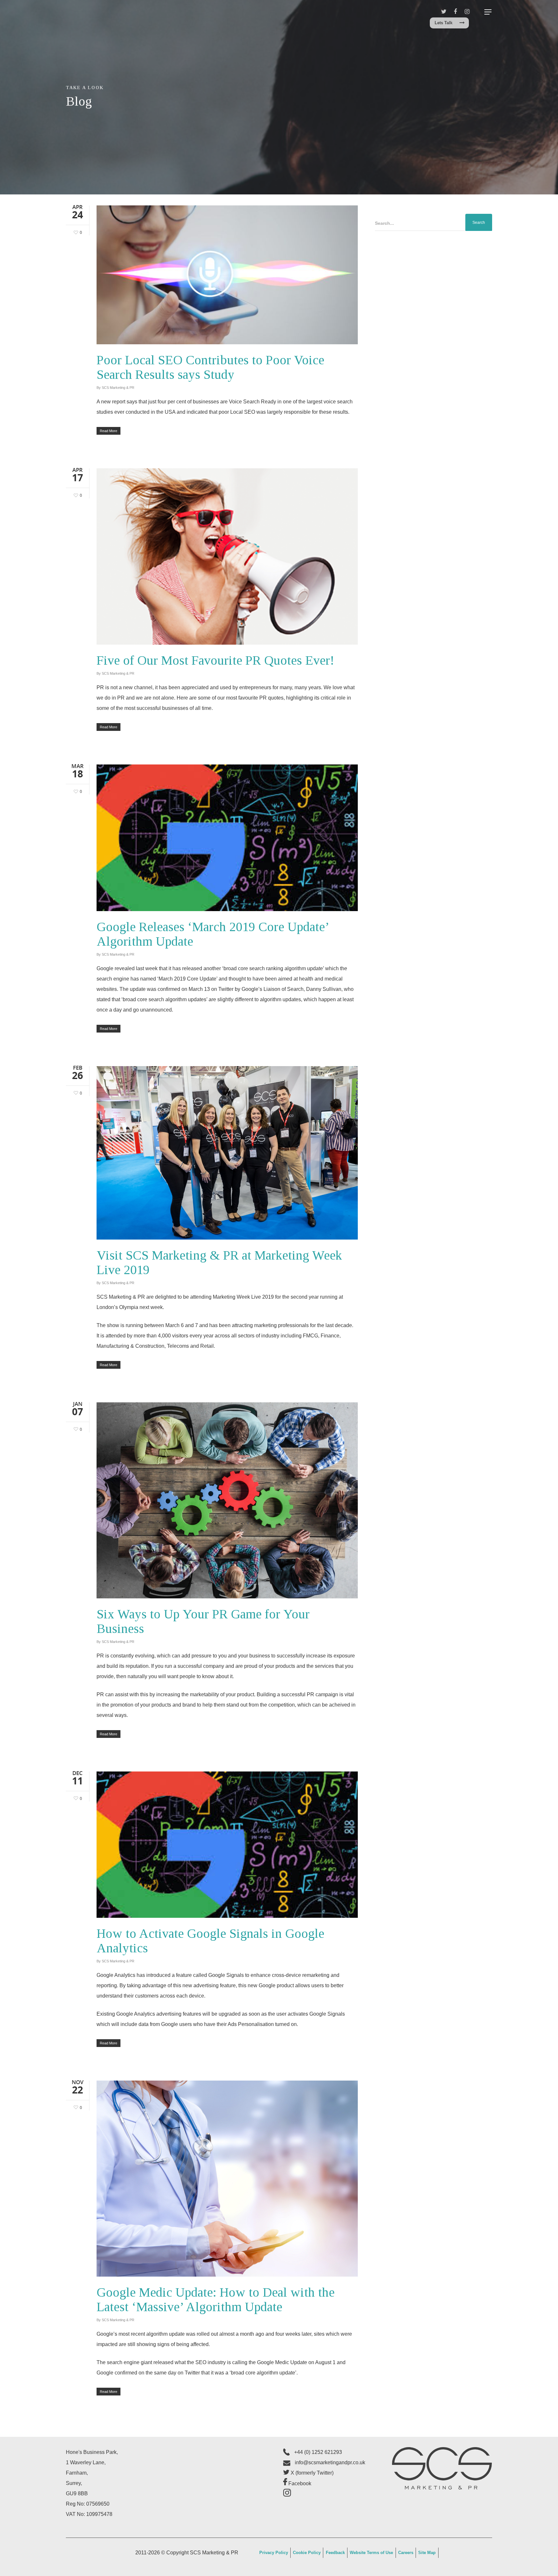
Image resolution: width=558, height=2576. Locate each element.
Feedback (335, 2553)
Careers (406, 2553)
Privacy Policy (274, 2553)
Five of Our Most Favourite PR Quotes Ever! (215, 660)
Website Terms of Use (371, 2553)
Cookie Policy (307, 2553)
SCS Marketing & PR (118, 388)
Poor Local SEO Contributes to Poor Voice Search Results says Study (210, 367)
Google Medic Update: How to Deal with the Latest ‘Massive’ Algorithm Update (216, 2300)
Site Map (427, 2553)
